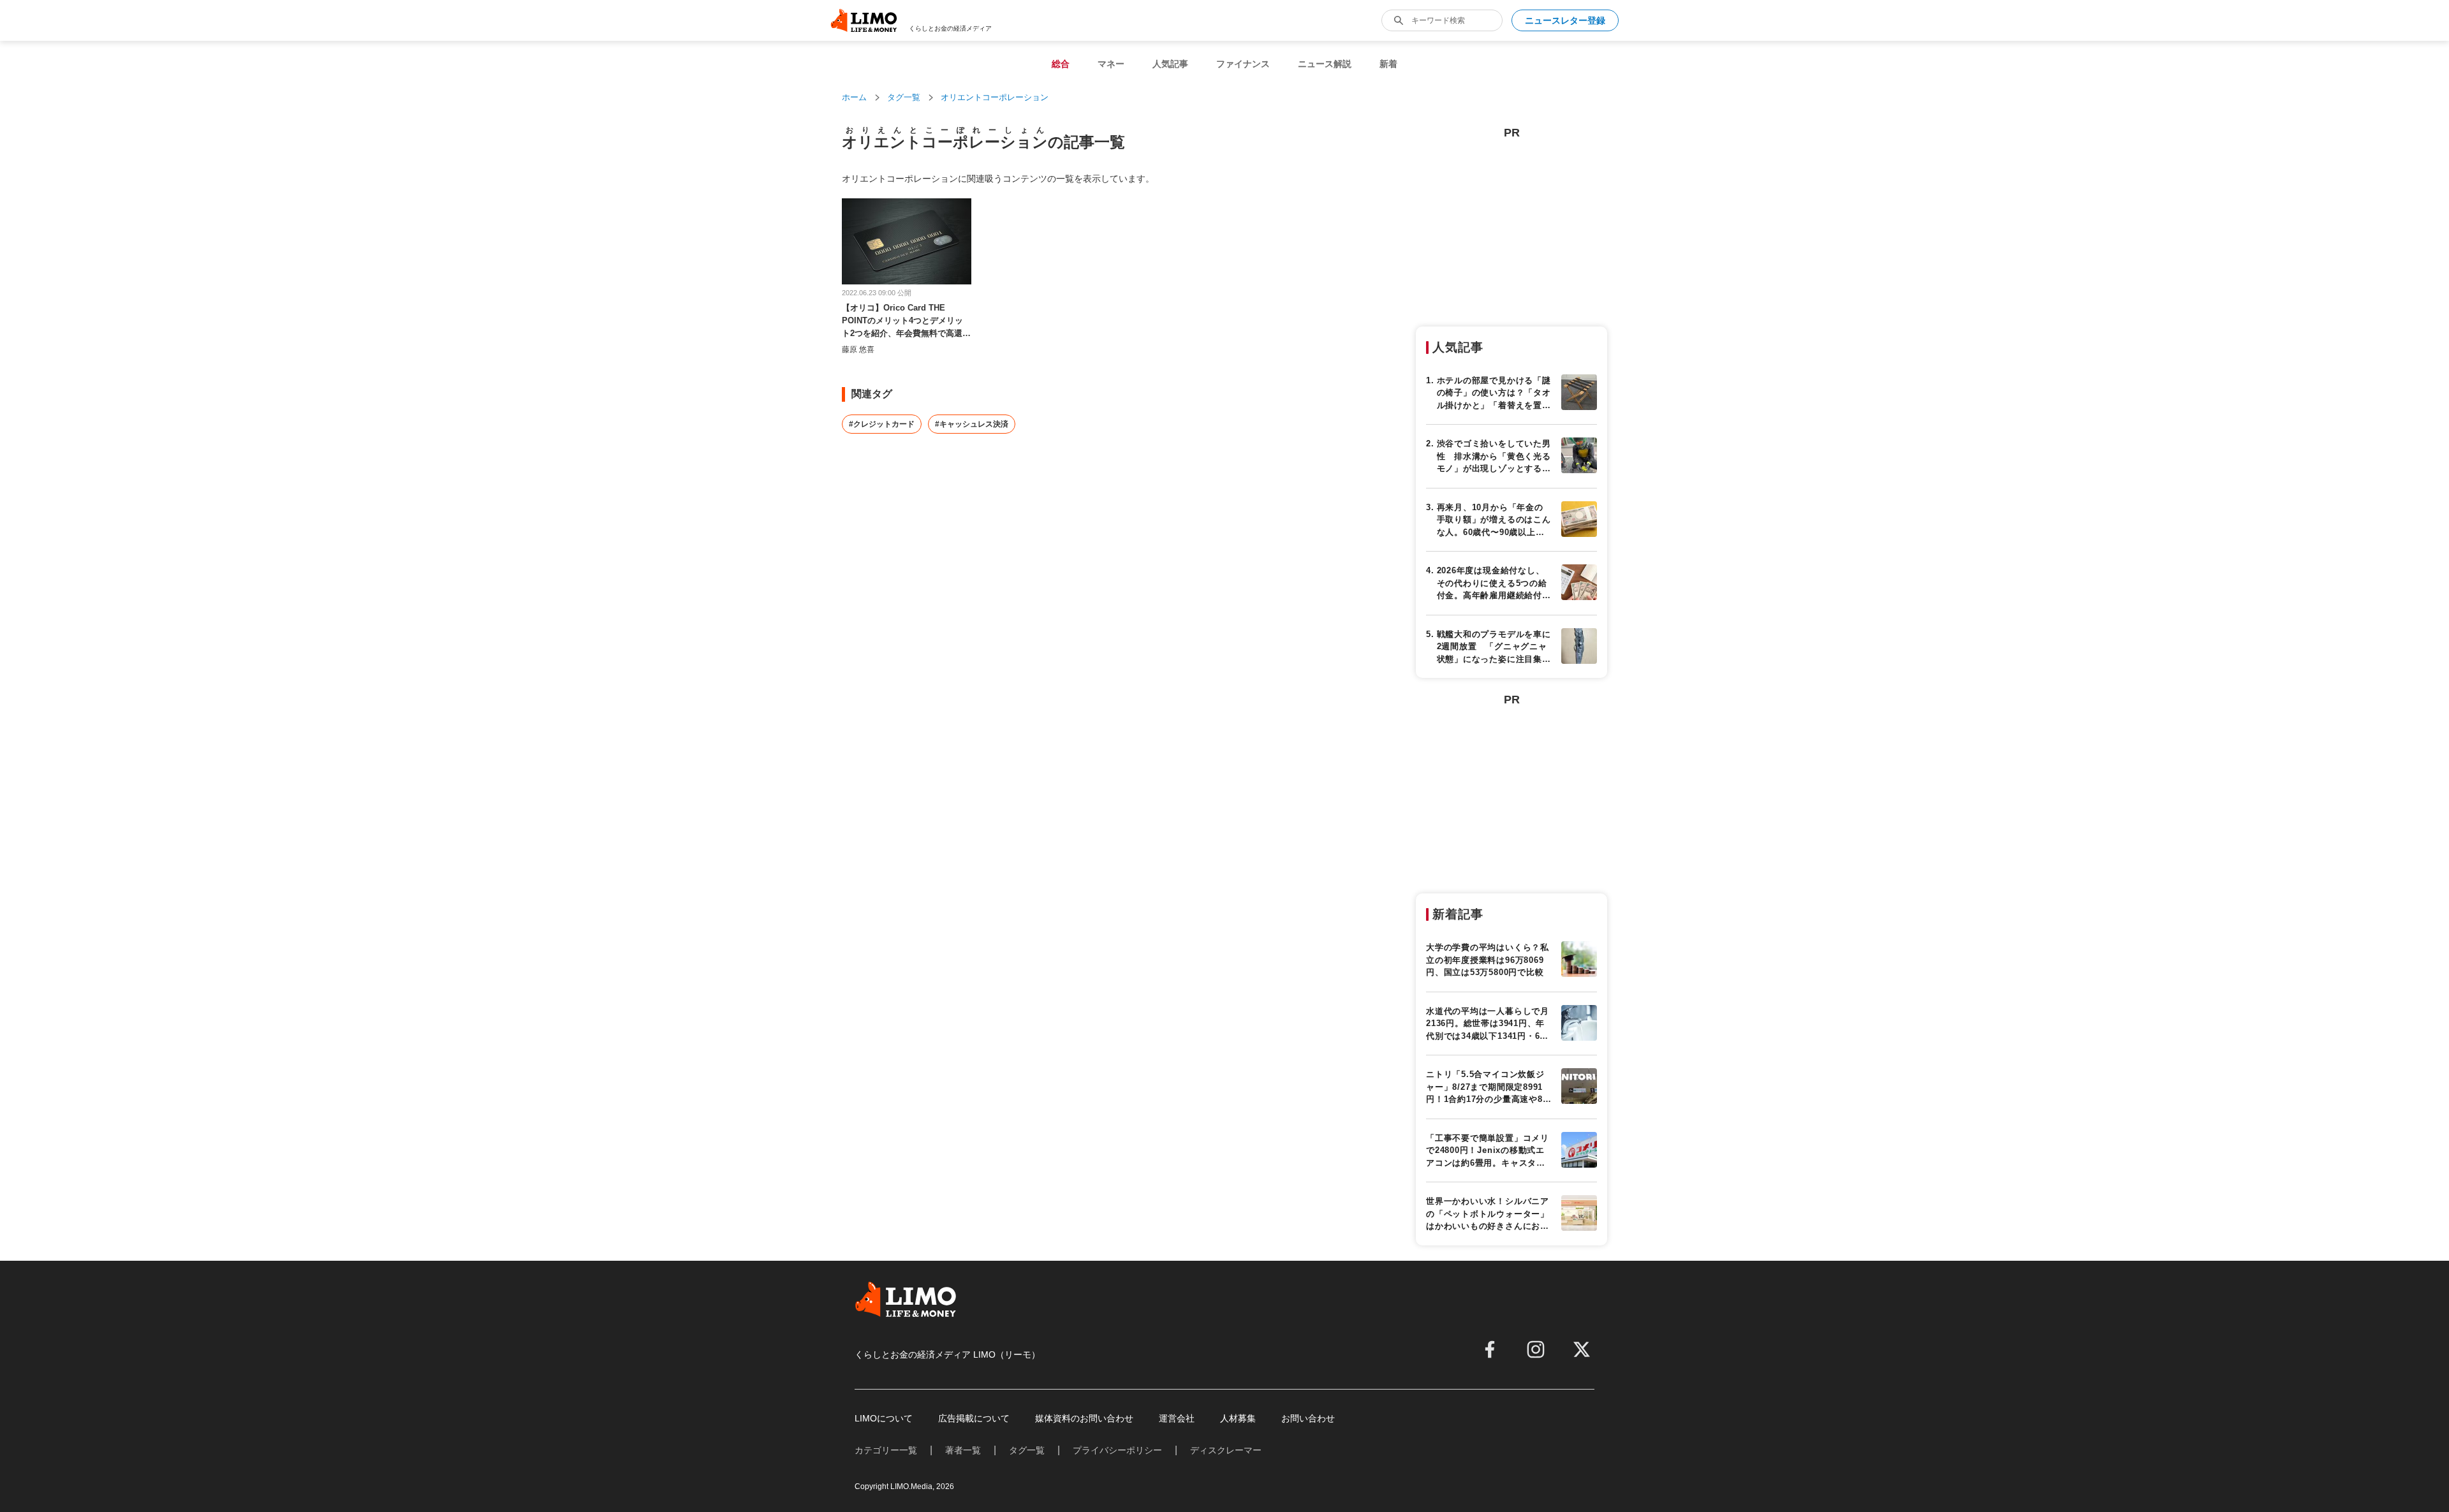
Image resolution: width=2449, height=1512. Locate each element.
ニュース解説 (1325, 64)
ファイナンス (1243, 64)
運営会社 (1177, 1418)
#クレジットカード (882, 424)
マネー (1111, 64)
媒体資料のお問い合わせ (1084, 1418)
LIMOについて (884, 1418)
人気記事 (1170, 64)
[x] (1582, 1349)
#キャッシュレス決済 (972, 424)
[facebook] (1490, 1349)
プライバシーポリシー (1117, 1450)
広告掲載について (974, 1418)
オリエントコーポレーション (995, 97)
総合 (1061, 64)
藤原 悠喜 (858, 349)
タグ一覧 (904, 97)
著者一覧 (963, 1450)
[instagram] (1536, 1349)
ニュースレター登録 (1565, 20)
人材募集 (1238, 1418)
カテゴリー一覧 (886, 1450)
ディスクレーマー (1226, 1450)
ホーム (854, 97)
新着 (1388, 64)
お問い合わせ (1308, 1418)
